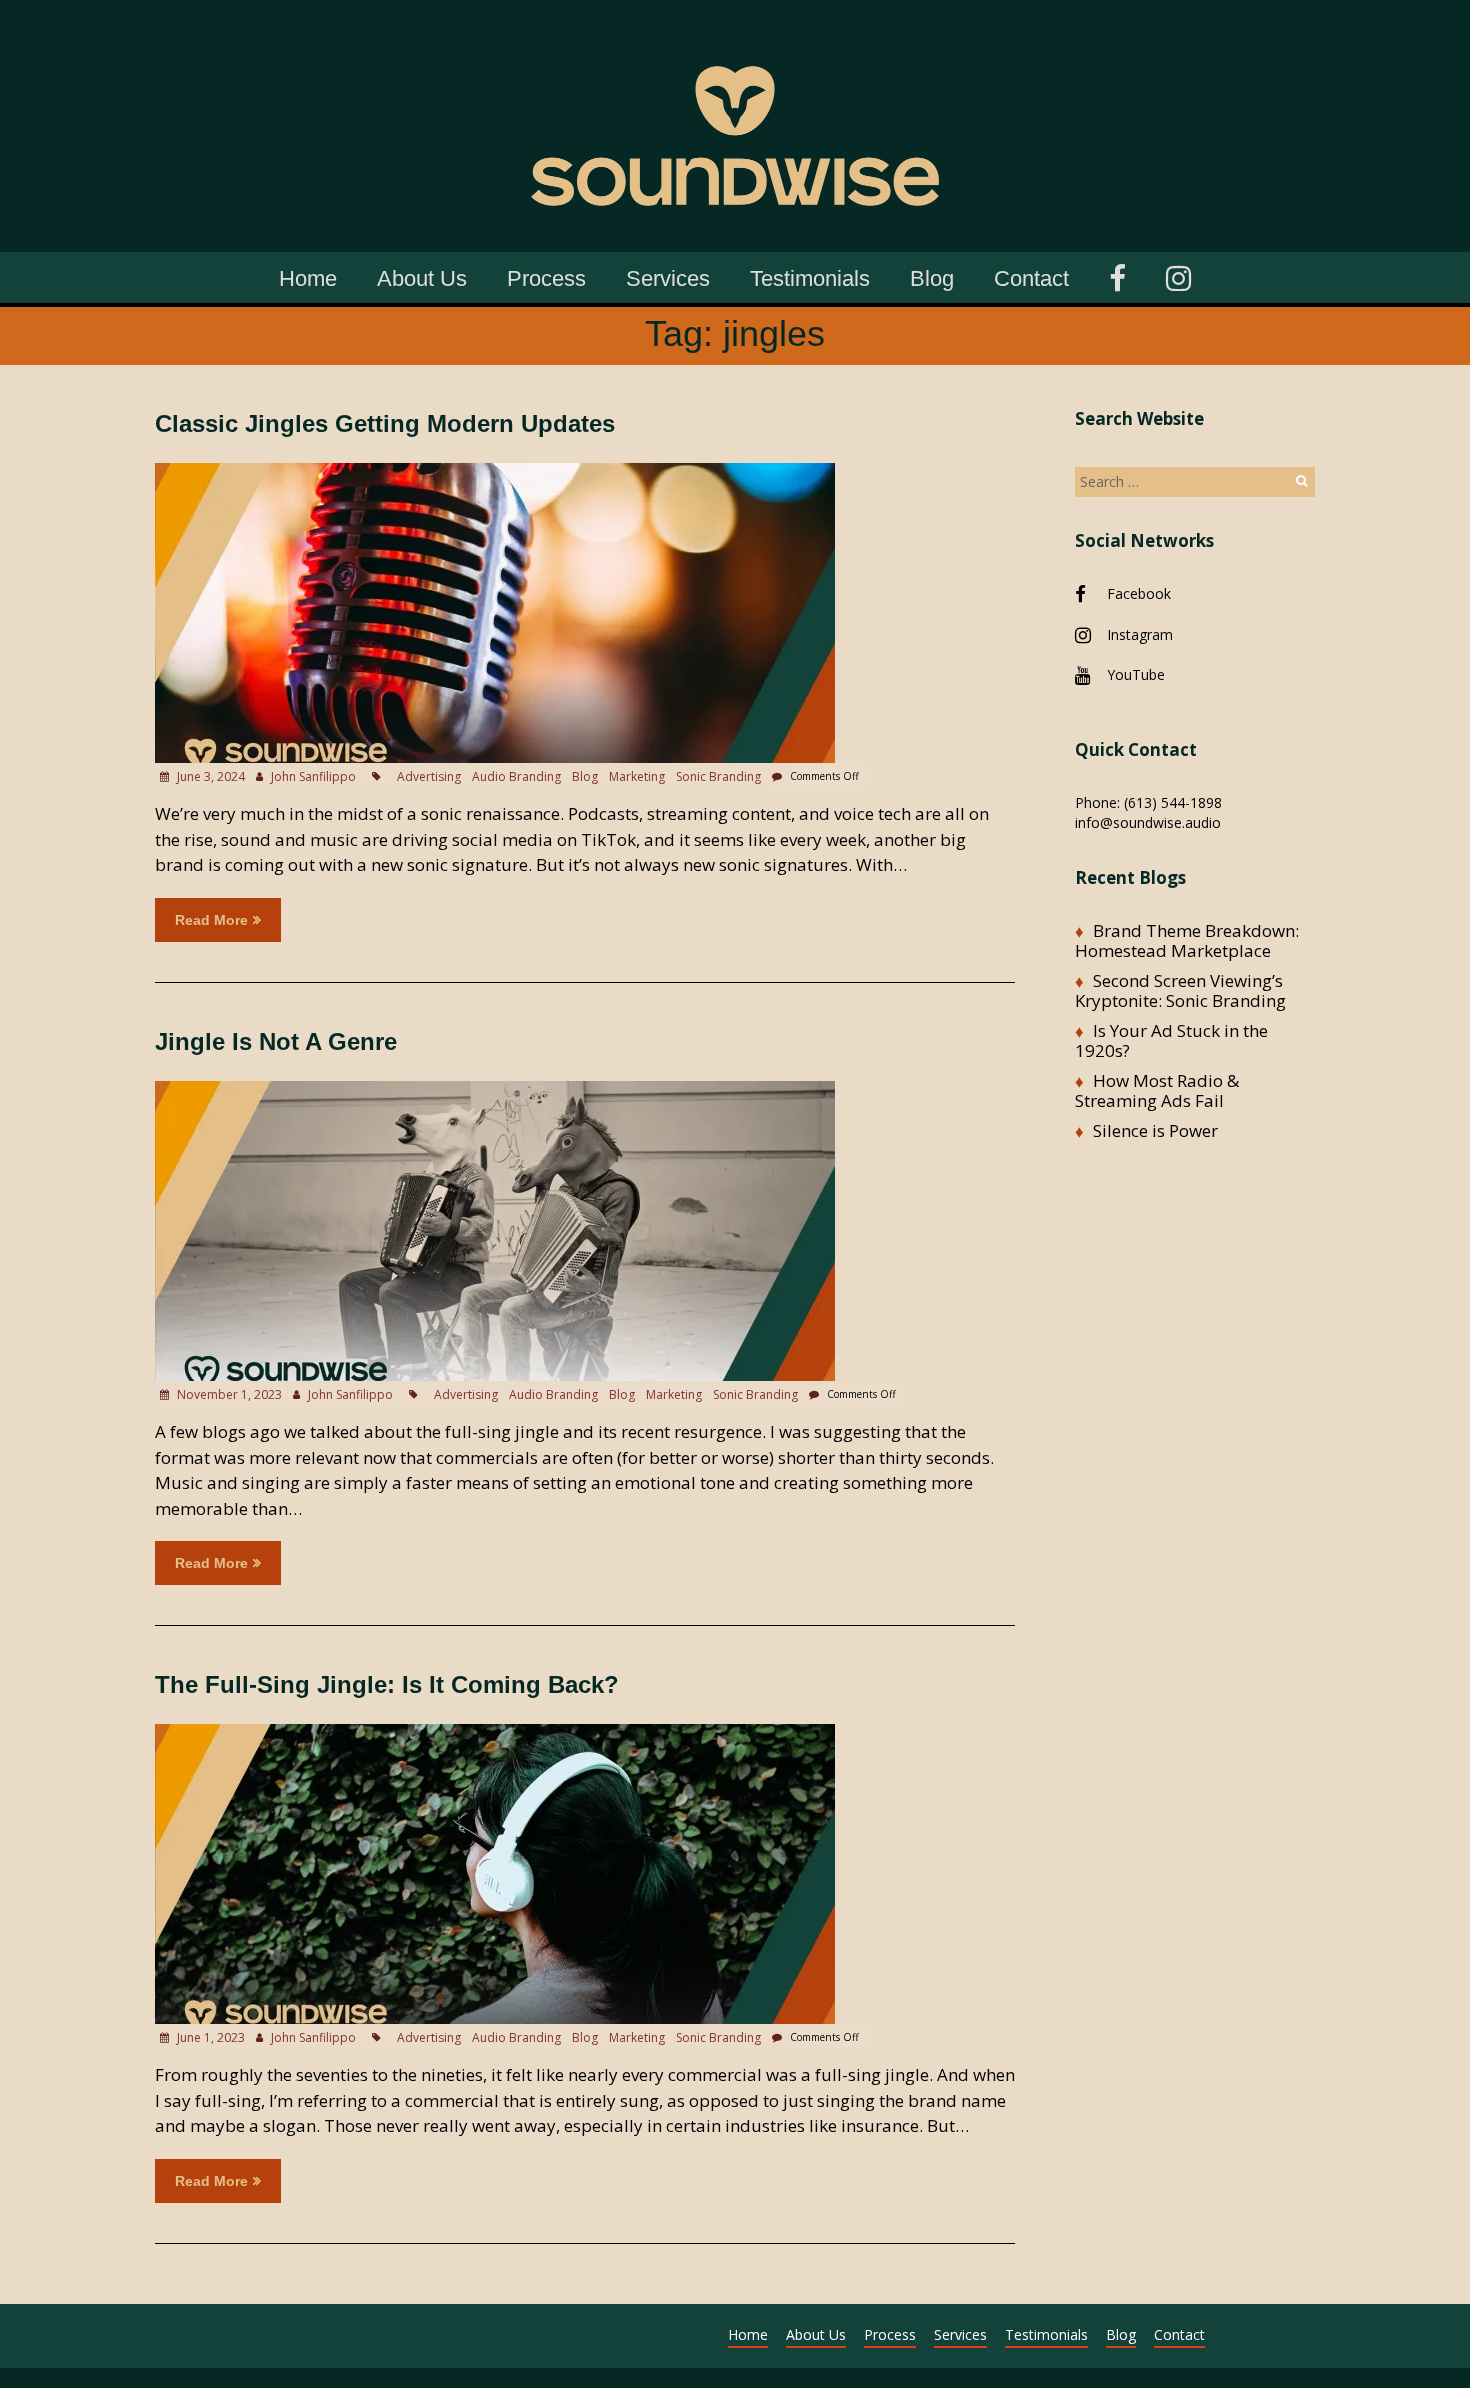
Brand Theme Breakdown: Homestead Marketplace (1187, 940)
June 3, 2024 (209, 776)
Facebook (1139, 593)
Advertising (429, 776)
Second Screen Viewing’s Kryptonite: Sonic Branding (1180, 990)
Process (546, 278)
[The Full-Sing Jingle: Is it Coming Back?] (495, 1733)
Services (668, 278)
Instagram (1140, 634)
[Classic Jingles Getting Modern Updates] (495, 472)
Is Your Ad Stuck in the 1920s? (1171, 1040)
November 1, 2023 (228, 1394)
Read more (211, 920)
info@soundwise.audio (1148, 822)
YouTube (1136, 674)
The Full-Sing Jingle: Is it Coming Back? (387, 1684)
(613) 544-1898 (1173, 802)
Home (308, 278)
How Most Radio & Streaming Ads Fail (1157, 1090)
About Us (422, 278)
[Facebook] (1117, 275)
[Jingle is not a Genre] (495, 1090)
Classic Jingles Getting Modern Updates (385, 423)
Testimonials (810, 278)
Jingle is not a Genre (276, 1041)
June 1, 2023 (209, 2037)
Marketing (637, 776)
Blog (932, 278)
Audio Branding (516, 776)
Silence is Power (1155, 1130)
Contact (1031, 278)
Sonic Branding (718, 776)
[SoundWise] (735, 29)
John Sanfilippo (313, 776)
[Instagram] (1178, 275)
